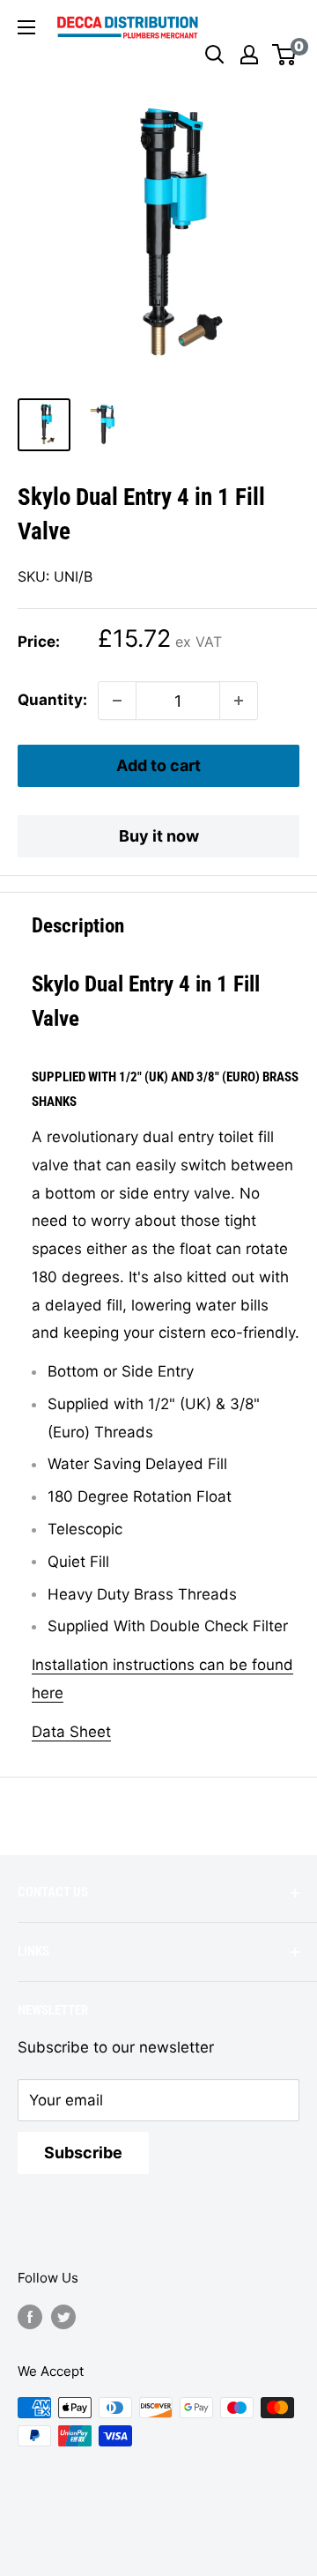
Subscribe (83, 2153)
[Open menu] (26, 27)
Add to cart (158, 765)
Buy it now (159, 836)
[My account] (249, 55)
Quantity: (52, 700)
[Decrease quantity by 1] (117, 701)
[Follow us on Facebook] (30, 2316)
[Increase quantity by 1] (239, 701)
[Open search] (215, 55)
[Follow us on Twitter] (63, 2316)
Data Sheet (71, 1732)
